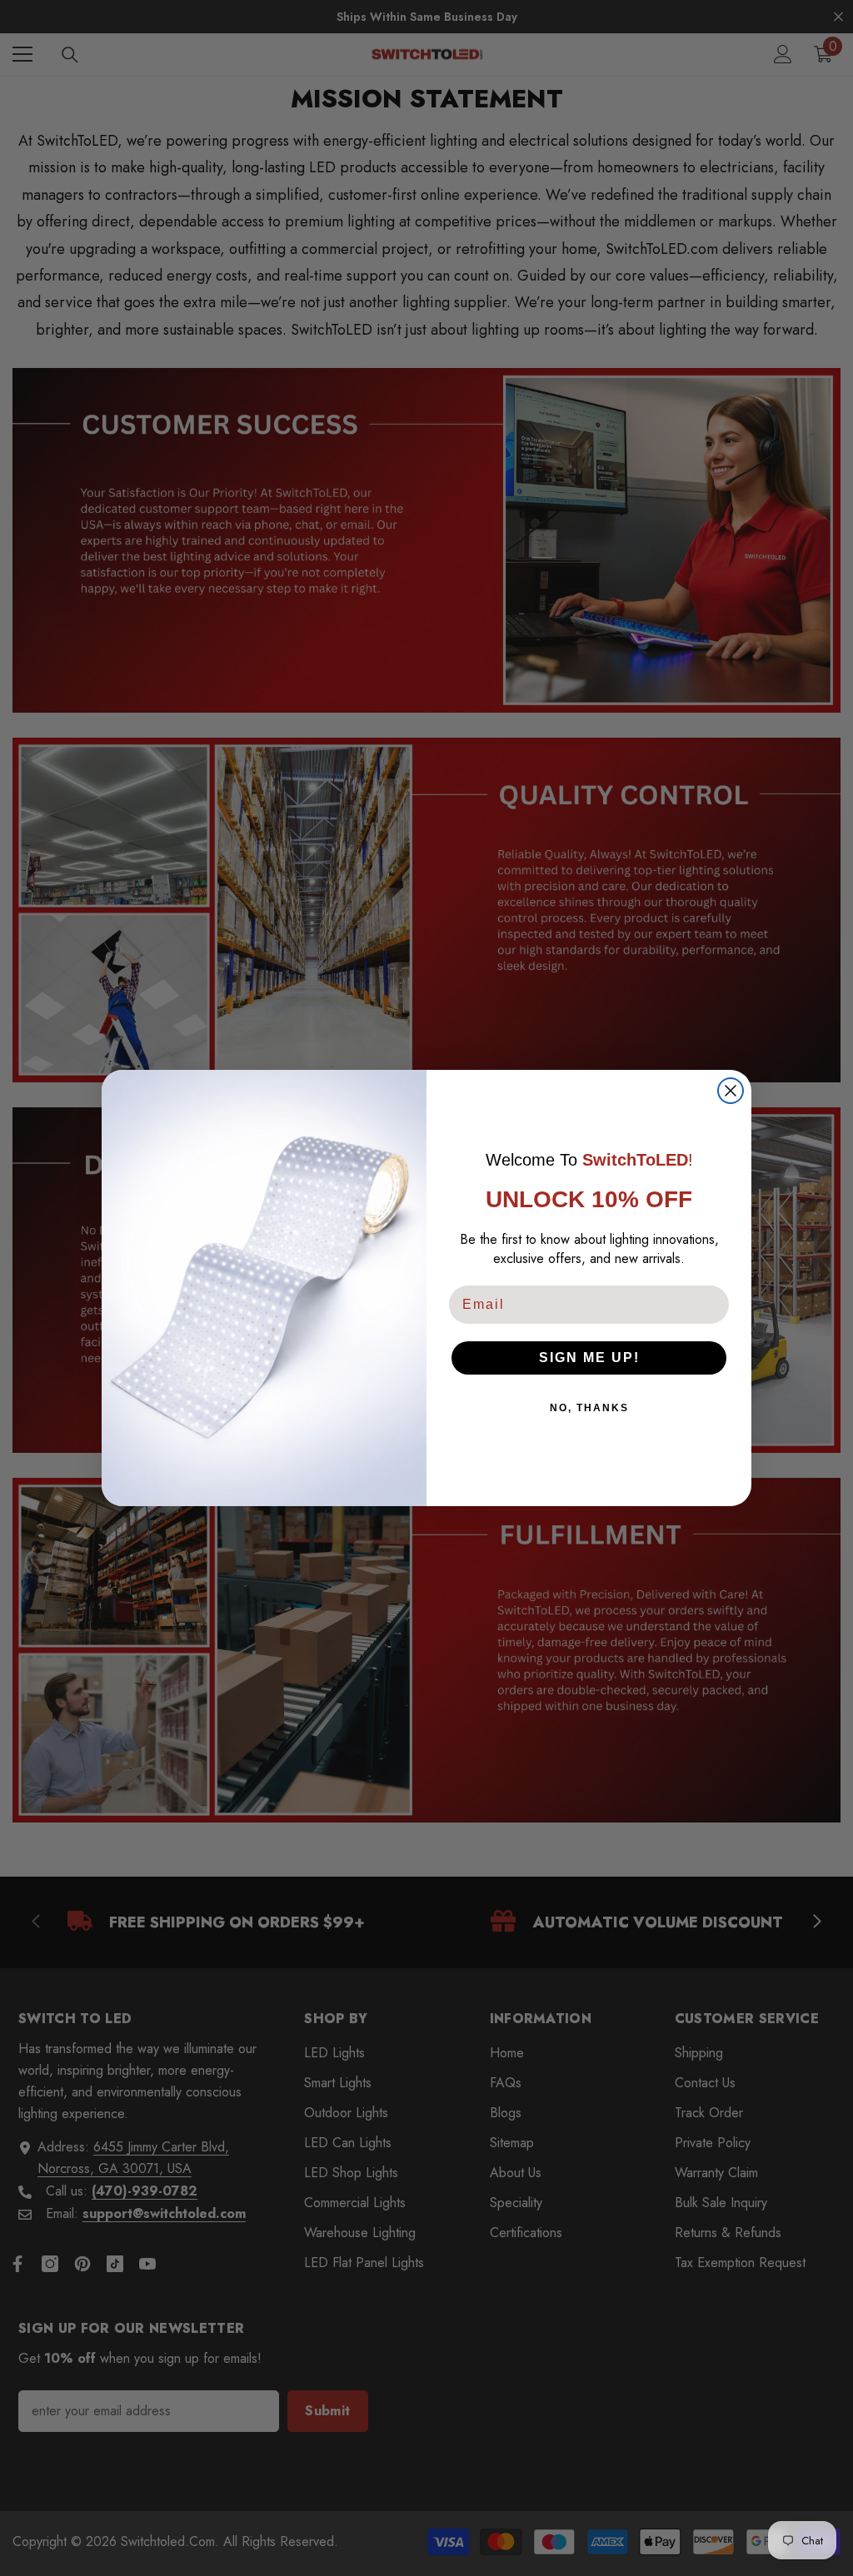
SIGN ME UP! (589, 1358)
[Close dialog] (731, 1091)
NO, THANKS (589, 1408)
